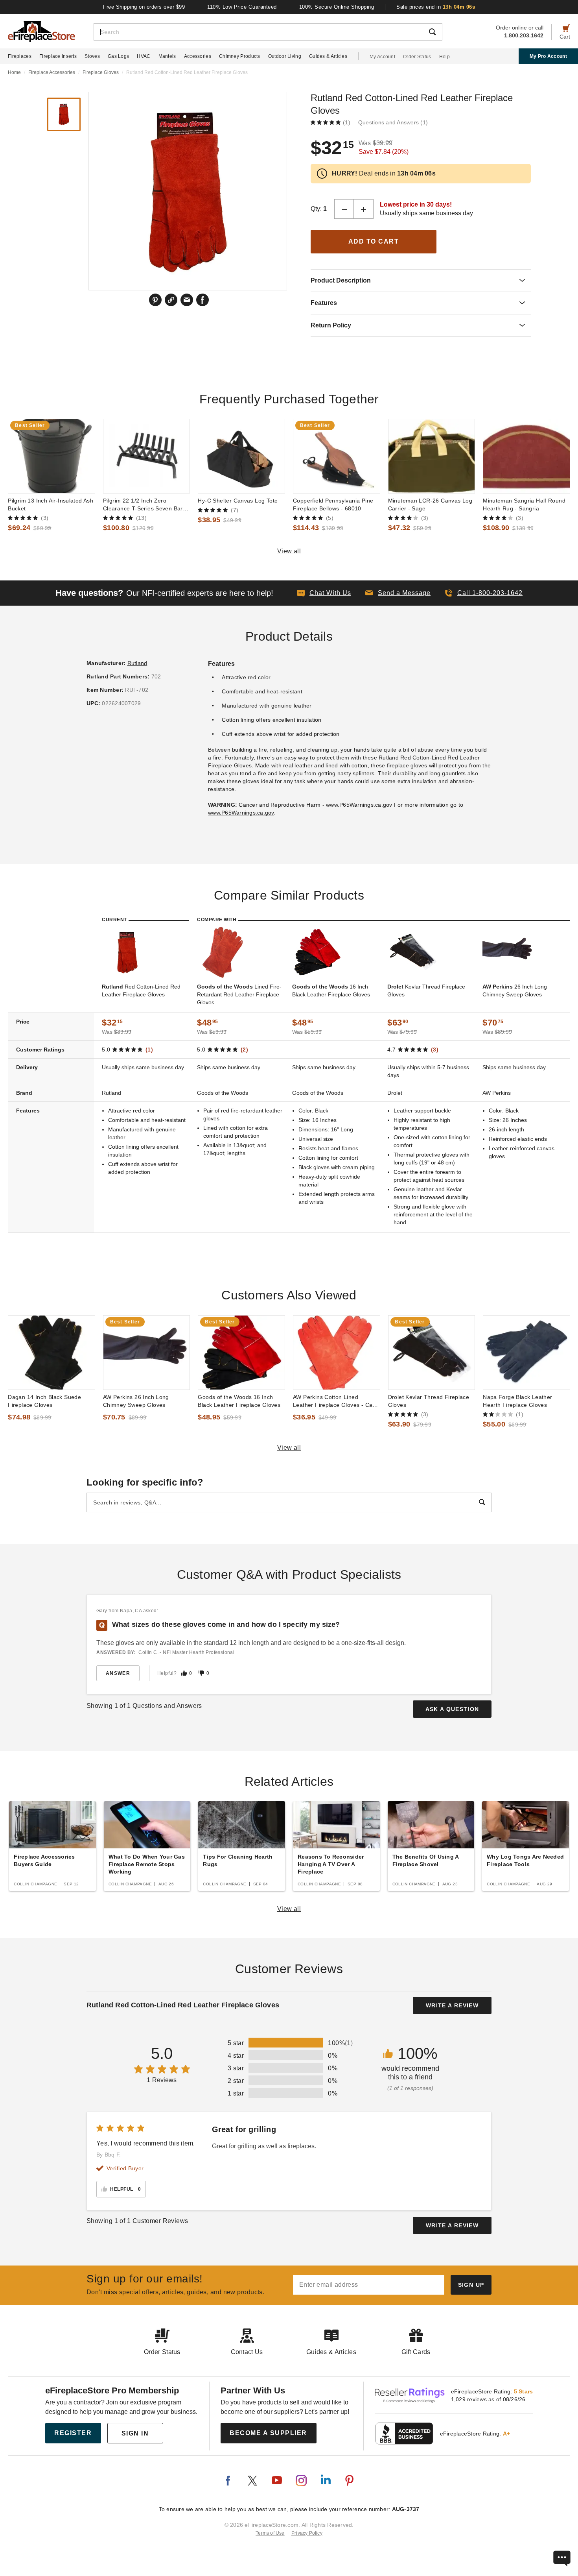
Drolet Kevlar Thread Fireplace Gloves (429, 1401)
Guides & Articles (328, 56)
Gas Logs (118, 56)
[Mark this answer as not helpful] (201, 1673)
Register (73, 2433)
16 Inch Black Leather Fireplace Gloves (331, 990)
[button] (398, 593)
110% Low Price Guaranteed (242, 7)
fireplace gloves (407, 765)
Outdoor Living (285, 56)
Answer (118, 1673)
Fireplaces (20, 56)
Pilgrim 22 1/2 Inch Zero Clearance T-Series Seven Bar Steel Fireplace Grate (143, 505)
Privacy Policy (307, 2533)
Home (14, 72)
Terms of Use (270, 2533)
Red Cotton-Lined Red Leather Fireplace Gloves (141, 990)
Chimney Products (240, 56)
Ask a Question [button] (452, 1709)
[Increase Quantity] (364, 209)
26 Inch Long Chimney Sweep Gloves (515, 990)
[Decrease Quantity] (344, 209)
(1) (347, 122)
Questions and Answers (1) (393, 122)
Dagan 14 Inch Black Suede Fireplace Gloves (44, 1401)
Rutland (137, 663)
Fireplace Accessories (52, 72)
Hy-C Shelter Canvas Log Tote (238, 501)
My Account (382, 57)
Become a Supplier (268, 2433)
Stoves (92, 56)
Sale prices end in (436, 7)
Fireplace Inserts (58, 56)
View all (289, 551)
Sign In (135, 2433)
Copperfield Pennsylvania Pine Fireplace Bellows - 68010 (333, 504)
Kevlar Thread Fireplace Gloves (426, 990)
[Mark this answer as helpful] (184, 1673)
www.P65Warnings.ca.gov (241, 813)
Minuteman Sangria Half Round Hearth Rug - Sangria (524, 504)
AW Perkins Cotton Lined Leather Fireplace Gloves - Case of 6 (336, 1401)
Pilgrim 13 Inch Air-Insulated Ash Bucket (51, 504)
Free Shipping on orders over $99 (144, 7)
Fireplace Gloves (101, 72)
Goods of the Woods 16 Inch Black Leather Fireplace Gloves (239, 1401)
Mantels (167, 56)
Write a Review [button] (452, 2005)
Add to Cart (374, 241)
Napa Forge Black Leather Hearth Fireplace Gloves (517, 1401)
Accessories (198, 56)
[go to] (52, 456)
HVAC (144, 56)
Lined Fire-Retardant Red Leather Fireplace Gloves (239, 994)
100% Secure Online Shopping (337, 7)
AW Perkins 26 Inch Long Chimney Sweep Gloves (136, 1401)
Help (445, 57)
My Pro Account (548, 56)
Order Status (417, 57)
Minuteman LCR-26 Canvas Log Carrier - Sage (430, 504)
